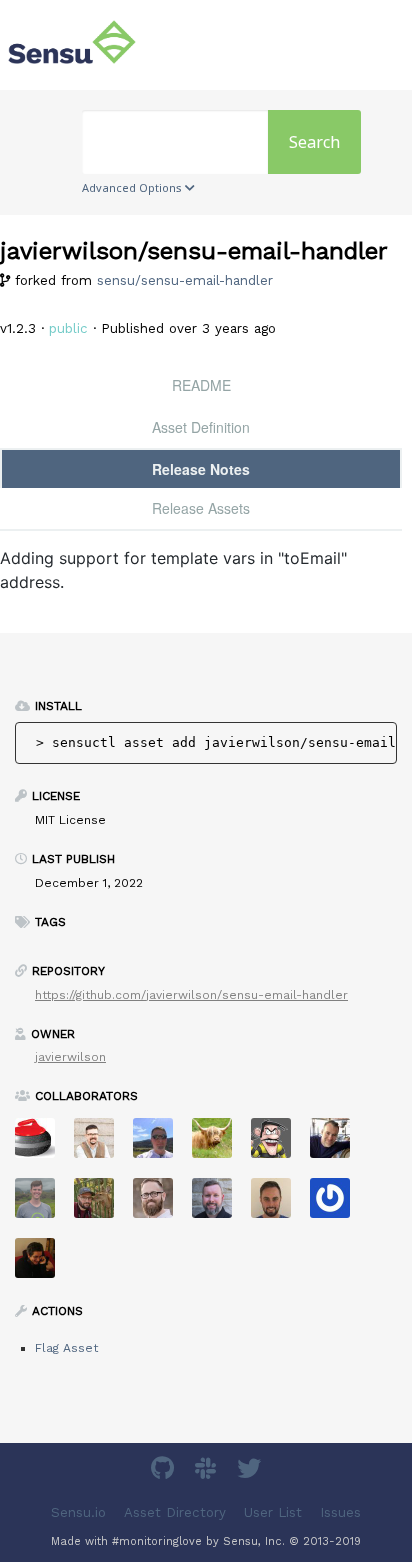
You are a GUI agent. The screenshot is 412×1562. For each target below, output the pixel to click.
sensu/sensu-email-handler (185, 280)
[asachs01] (101, 1144)
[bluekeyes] (337, 1204)
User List (273, 1511)
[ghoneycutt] (219, 1204)
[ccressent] (278, 1204)
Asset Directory (175, 1511)
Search (314, 142)
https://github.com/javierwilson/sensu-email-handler (191, 995)
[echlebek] (219, 1144)
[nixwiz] (160, 1144)
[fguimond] (278, 1144)
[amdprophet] (101, 1204)
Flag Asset (66, 1348)
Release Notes (201, 469)
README (201, 385)
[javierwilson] (42, 1264)
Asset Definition (201, 427)
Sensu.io (78, 1511)
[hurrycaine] (337, 1144)
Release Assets (201, 508)
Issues (340, 1511)
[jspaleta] (42, 1144)
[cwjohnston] (160, 1204)
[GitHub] (165, 1471)
